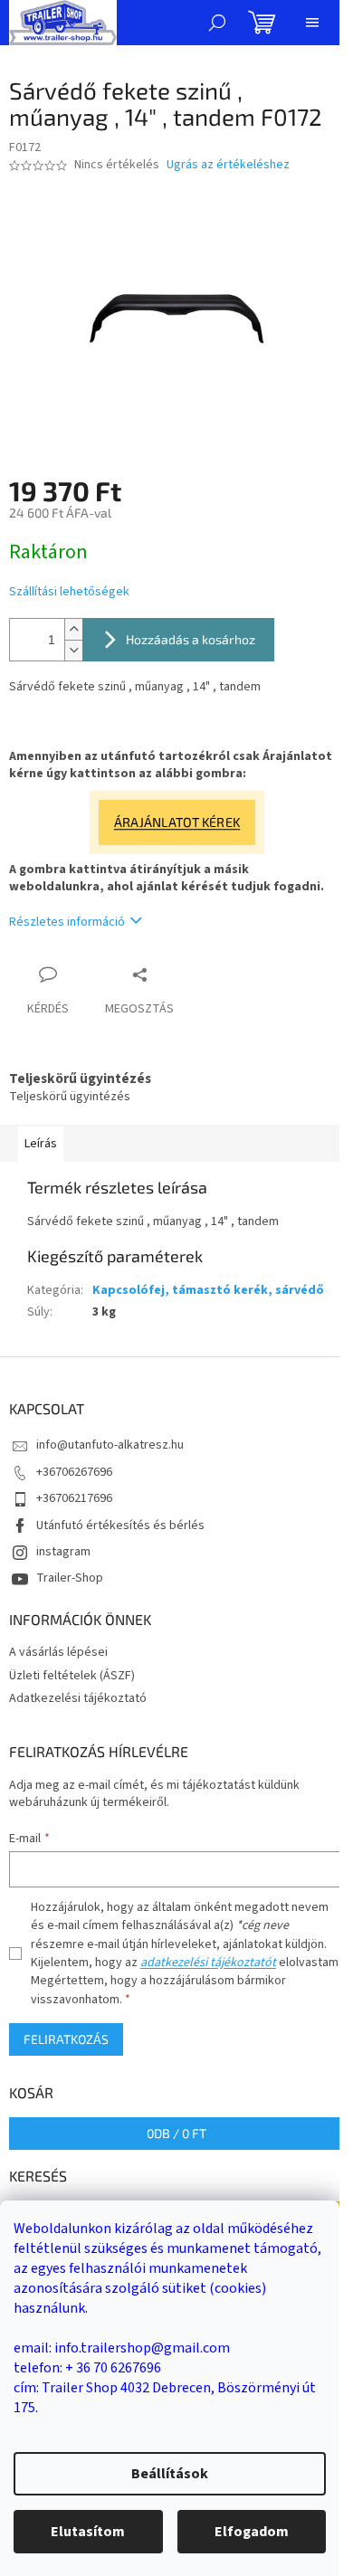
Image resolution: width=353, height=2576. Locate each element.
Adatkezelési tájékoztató (78, 1698)
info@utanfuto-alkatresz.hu (110, 1445)
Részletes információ (67, 922)
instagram (63, 1552)
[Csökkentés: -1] (73, 650)
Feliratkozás (66, 2039)
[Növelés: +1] (73, 629)
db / (176, 2133)
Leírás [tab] (41, 1144)
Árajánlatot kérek (176, 822)
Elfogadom (252, 2532)
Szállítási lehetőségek (69, 592)
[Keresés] (217, 23)
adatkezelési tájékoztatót (208, 1963)
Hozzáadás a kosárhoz (191, 639)
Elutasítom (88, 2532)
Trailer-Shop (70, 1578)
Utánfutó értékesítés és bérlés (120, 1526)
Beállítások (170, 2474)
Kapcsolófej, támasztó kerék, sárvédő (208, 1290)
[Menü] (312, 23)
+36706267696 (74, 1472)
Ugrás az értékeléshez (228, 165)
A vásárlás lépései (58, 1652)
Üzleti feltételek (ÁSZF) (72, 1676)
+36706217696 (74, 1498)
